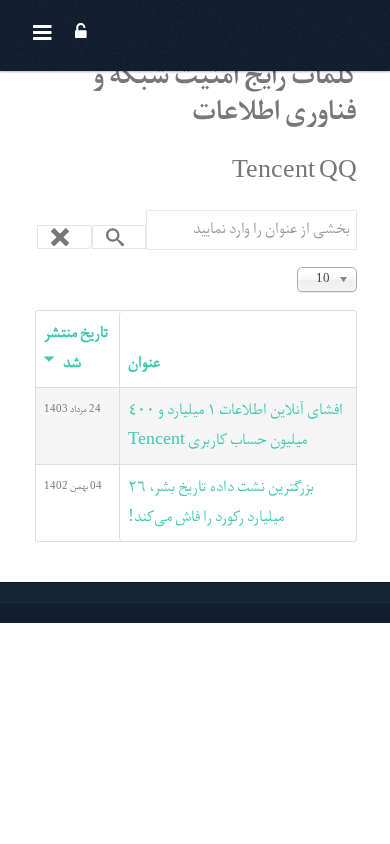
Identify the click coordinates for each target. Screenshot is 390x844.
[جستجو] (119, 237)
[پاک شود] (64, 237)
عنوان (144, 364)
